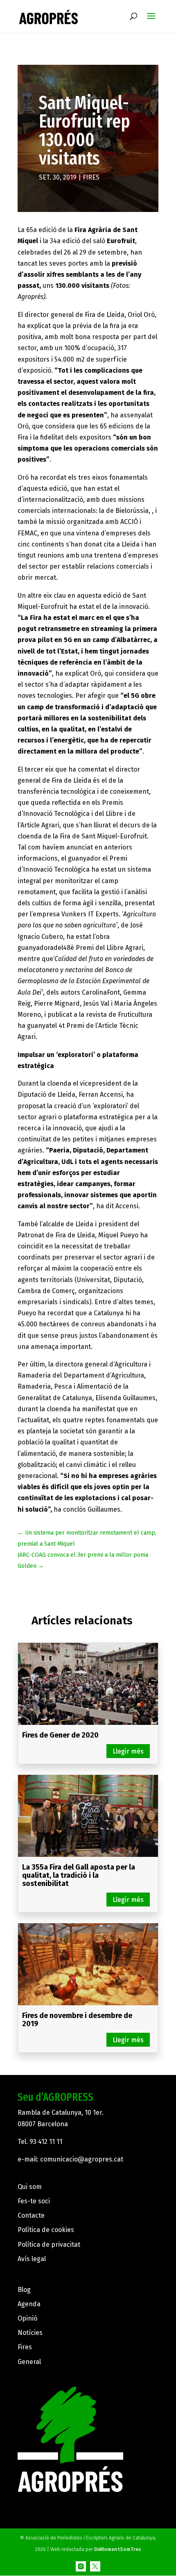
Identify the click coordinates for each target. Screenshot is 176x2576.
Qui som (30, 2187)
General (29, 2362)
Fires (91, 177)
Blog (24, 2290)
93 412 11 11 (46, 2142)
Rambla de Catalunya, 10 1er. (61, 2113)
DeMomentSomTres (118, 2549)
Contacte (31, 2215)
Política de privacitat (49, 2245)
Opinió (27, 2318)
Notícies (30, 2333)
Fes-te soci (34, 2201)
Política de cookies (46, 2230)
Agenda (29, 2304)
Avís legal (32, 2259)
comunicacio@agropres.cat (82, 2159)
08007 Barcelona (43, 2124)
